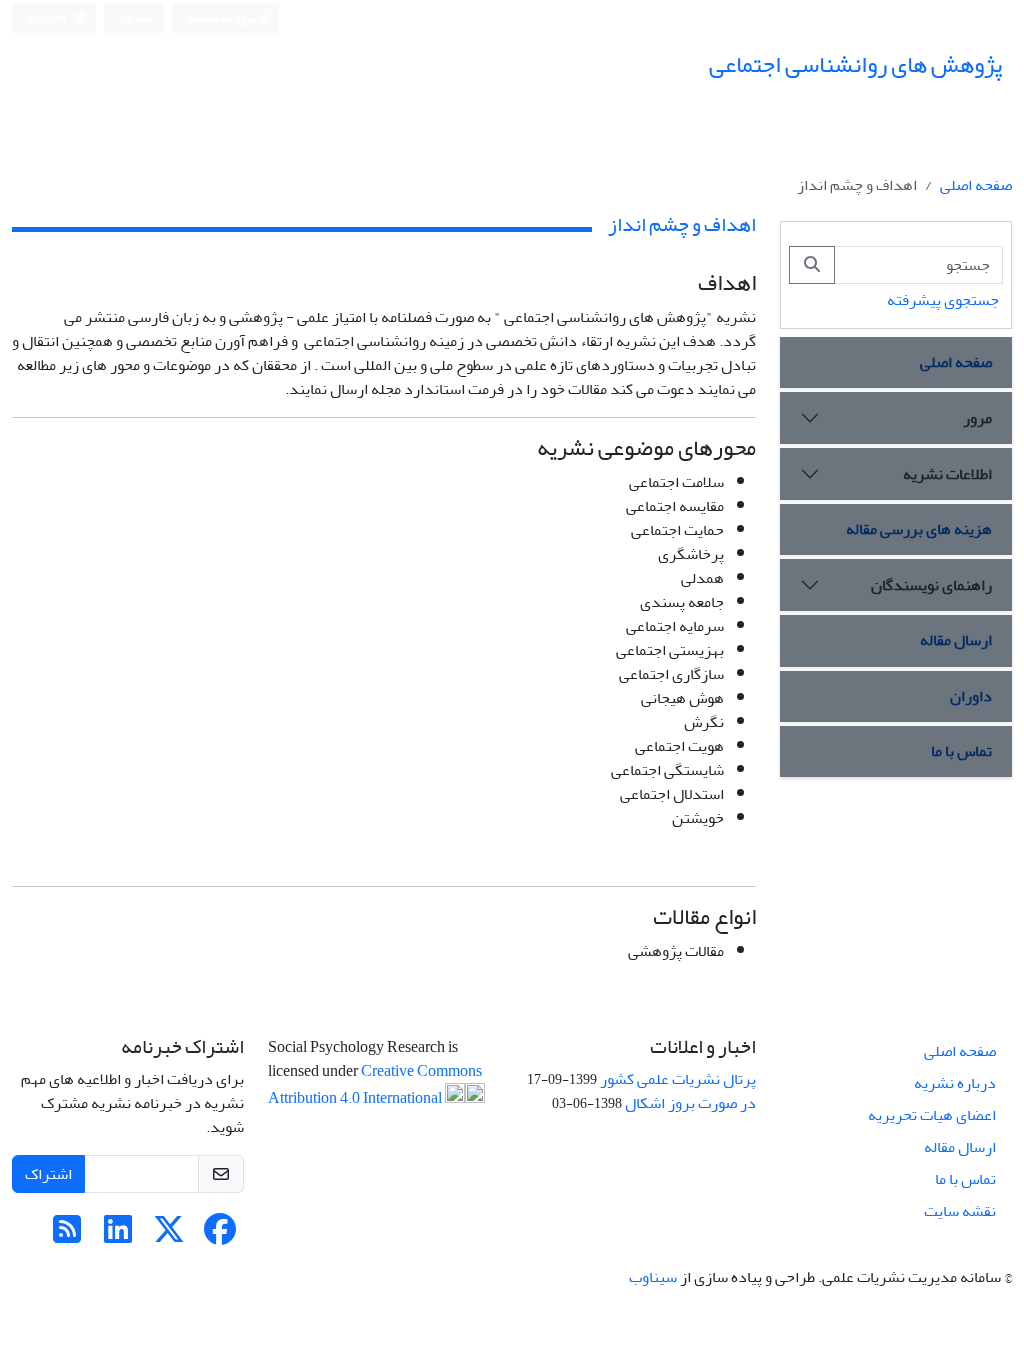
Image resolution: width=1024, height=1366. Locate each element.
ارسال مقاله (956, 640)
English (48, 18)
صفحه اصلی (976, 185)
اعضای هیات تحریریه (932, 1115)
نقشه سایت (960, 1211)
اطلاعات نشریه (947, 474)
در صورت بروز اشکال (690, 1103)
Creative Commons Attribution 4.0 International (375, 1084)
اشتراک (48, 1174)
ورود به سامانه (222, 18)
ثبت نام (138, 17)
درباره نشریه (955, 1083)
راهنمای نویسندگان (931, 585)
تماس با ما (961, 751)
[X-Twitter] (169, 1236)
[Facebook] (220, 1236)
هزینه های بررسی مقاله (919, 529)
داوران (971, 696)
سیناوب (653, 1277)
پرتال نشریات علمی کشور (678, 1079)
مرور (977, 418)
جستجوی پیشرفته (943, 300)
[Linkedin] (118, 1236)
